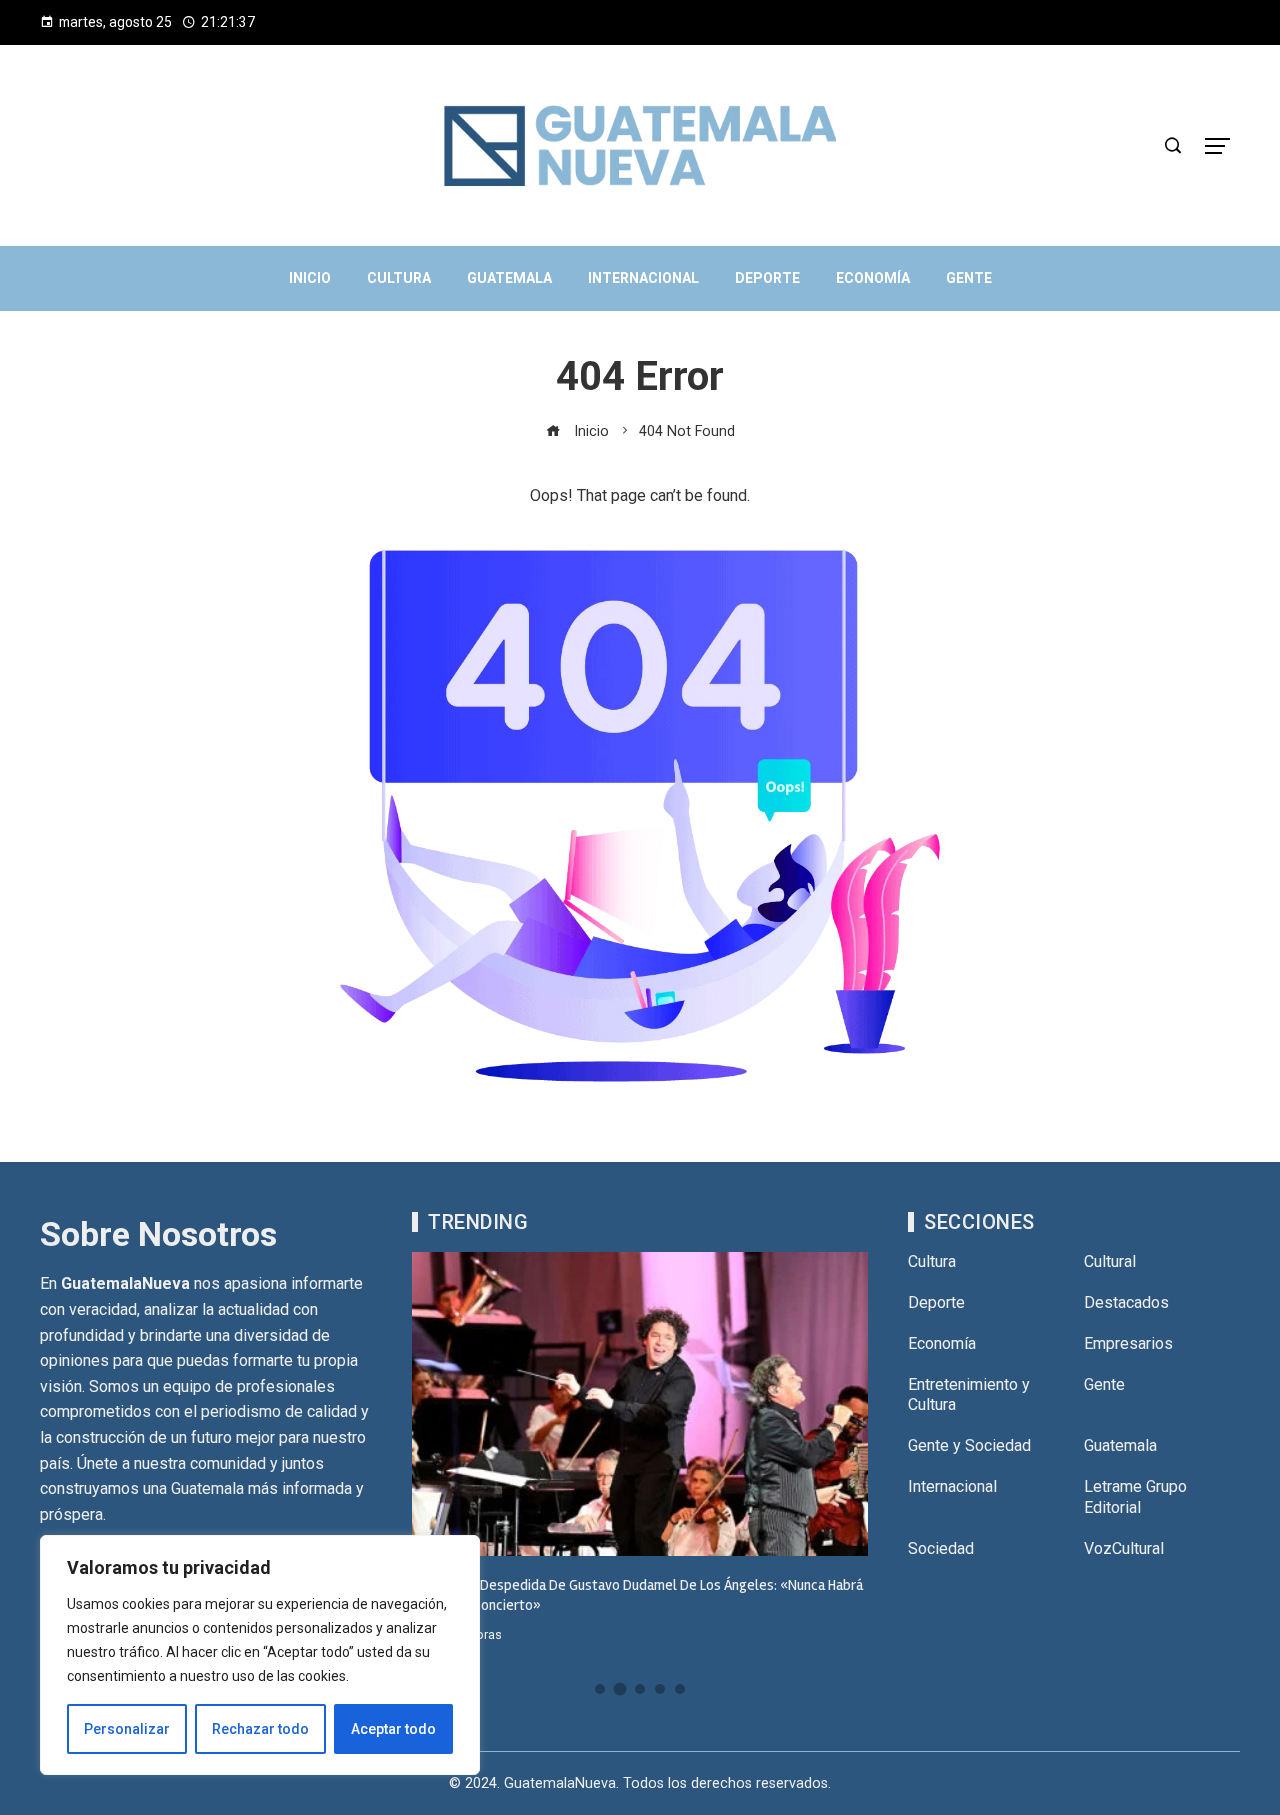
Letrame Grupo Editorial (1135, 1497)
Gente (1104, 1384)
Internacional (952, 1486)
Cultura (932, 1261)
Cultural (1110, 1261)
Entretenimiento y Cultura (969, 1395)
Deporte (936, 1302)
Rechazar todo (260, 1729)
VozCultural (1124, 1548)
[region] (260, 1655)
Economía (942, 1343)
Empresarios (1128, 1343)
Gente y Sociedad (969, 1445)
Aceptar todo (393, 1729)
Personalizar (127, 1729)
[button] (600, 1689)
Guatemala (1120, 1445)
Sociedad (941, 1548)
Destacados (1126, 1302)
